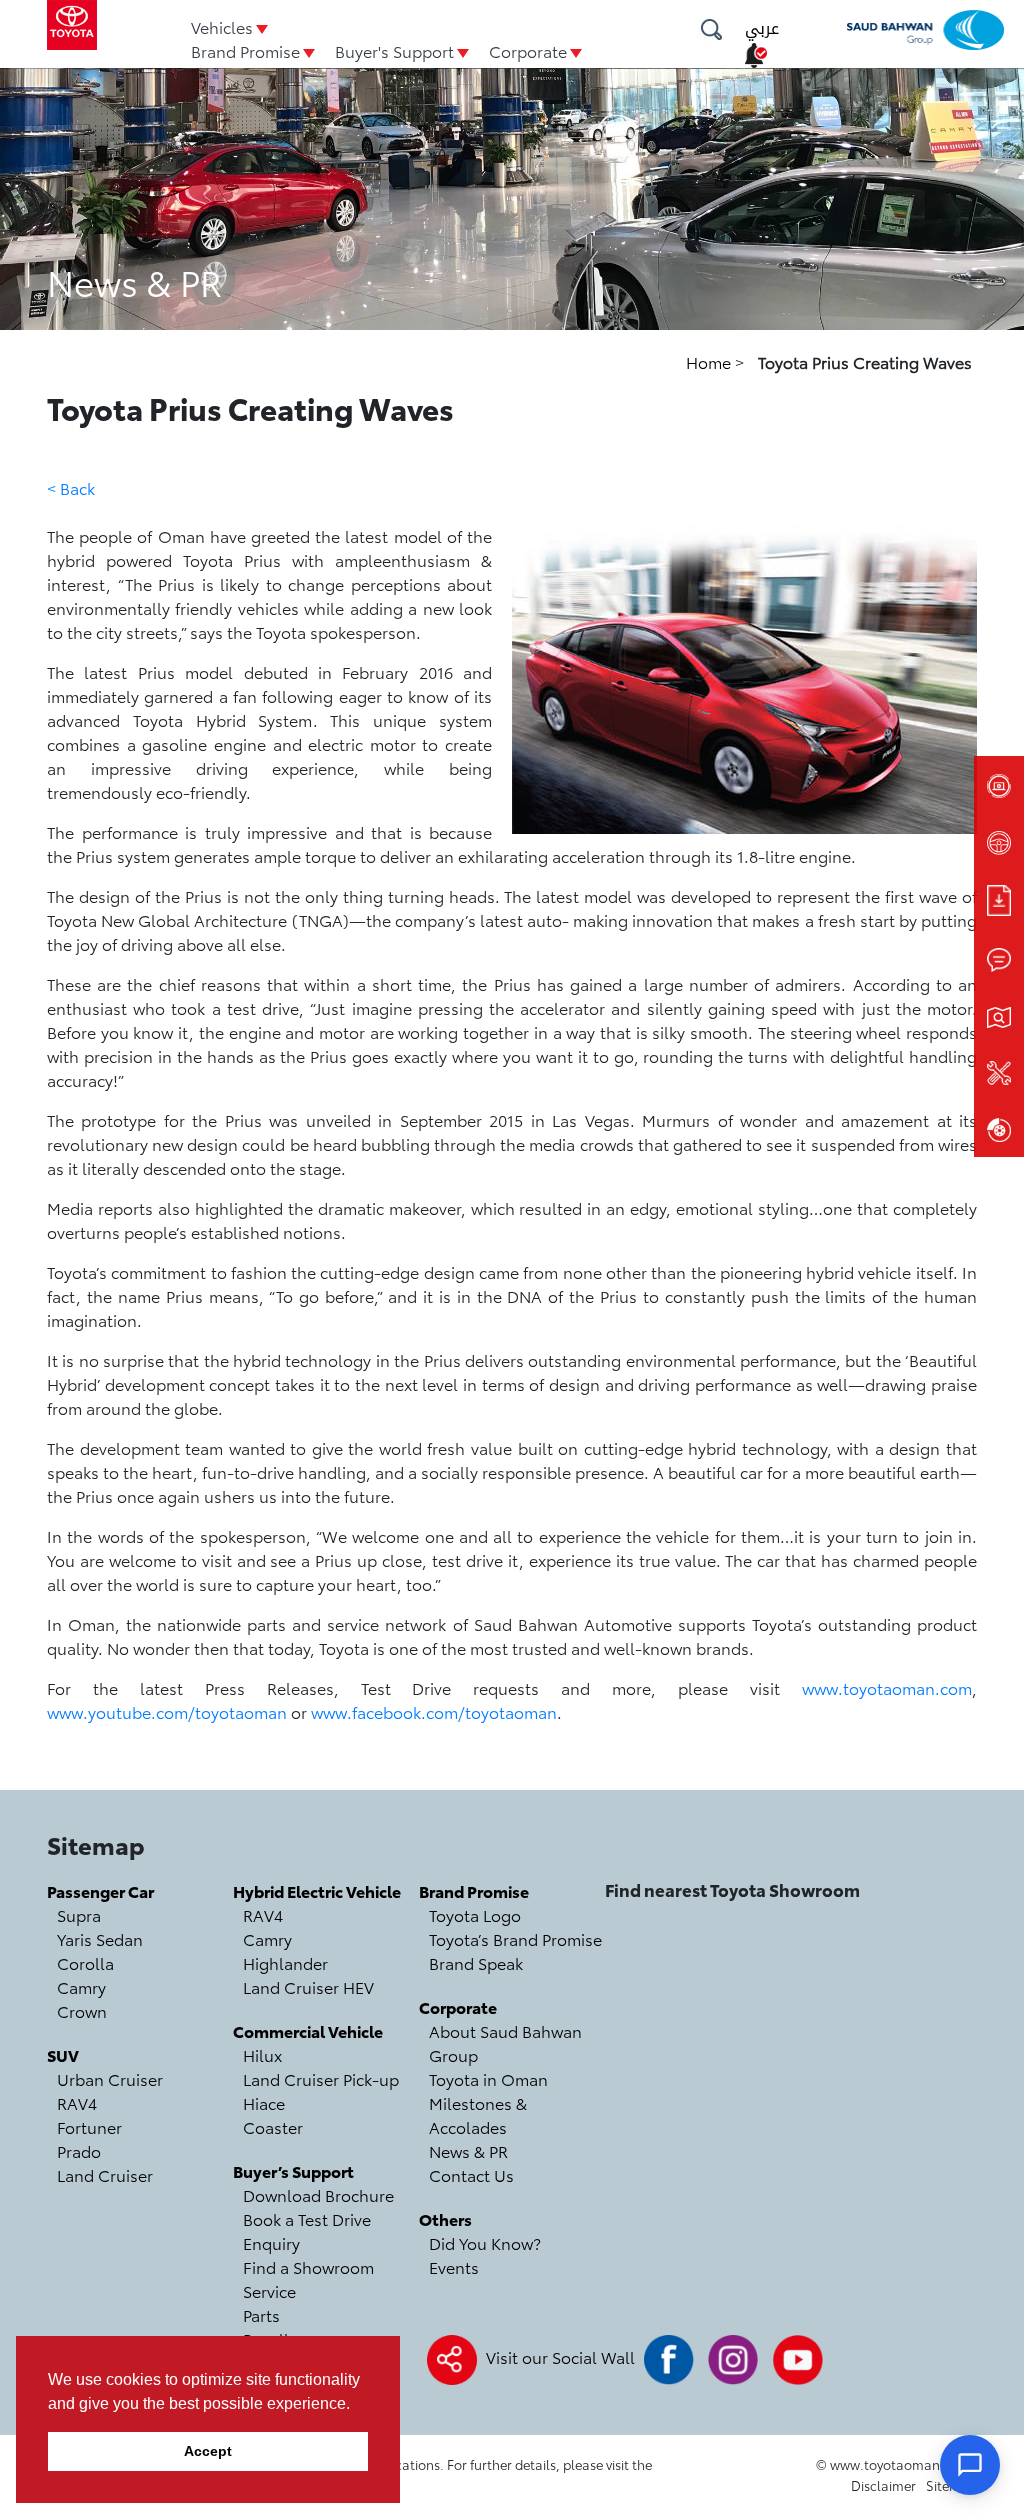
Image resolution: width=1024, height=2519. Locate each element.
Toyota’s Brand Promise (515, 1938)
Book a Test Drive (307, 2218)
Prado (79, 2150)
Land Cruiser (105, 2174)
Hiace (264, 2102)
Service (269, 2290)
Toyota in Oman (488, 2078)
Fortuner (89, 2126)
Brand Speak (476, 1962)
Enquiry (271, 2242)
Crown (82, 2010)
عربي (762, 28)
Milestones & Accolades (478, 2114)
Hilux (262, 2054)
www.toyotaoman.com (887, 1687)
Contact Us (471, 2174)
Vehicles (222, 26)
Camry (81, 1986)
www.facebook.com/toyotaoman (434, 1711)
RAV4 (77, 2102)
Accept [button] (208, 2451)
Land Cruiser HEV (308, 1986)
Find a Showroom (308, 2266)
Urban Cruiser (110, 2078)
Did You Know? (485, 2242)
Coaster (273, 2126)
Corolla (85, 1962)
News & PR (468, 2150)
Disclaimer (883, 2485)
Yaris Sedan (100, 1938)
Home (710, 361)
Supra (79, 1914)
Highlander (285, 1962)
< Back (71, 487)
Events (454, 2266)
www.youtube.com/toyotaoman (167, 1711)
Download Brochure (318, 2194)
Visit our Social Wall (560, 2356)
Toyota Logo (475, 1914)
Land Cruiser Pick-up (321, 2078)
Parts (261, 2314)
